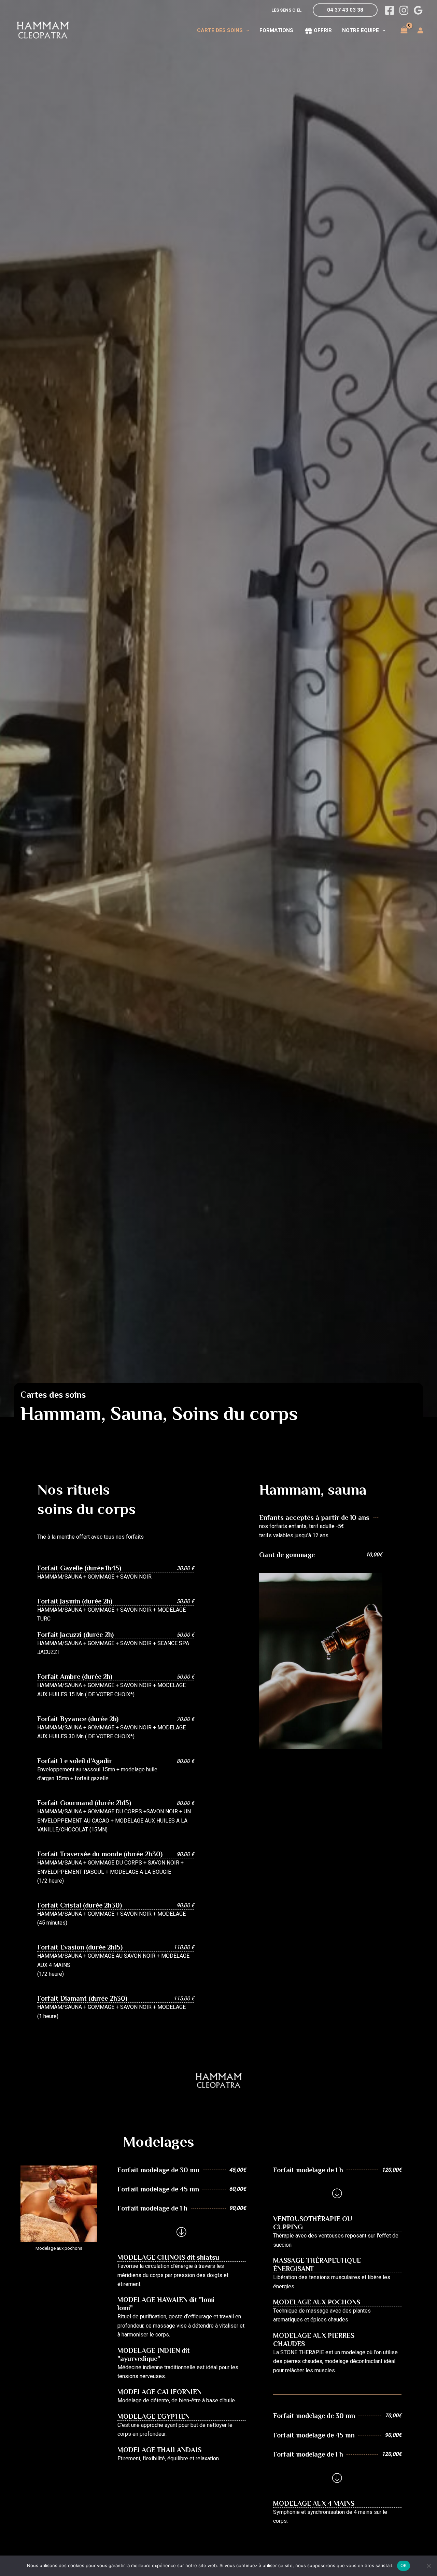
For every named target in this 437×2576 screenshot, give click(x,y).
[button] (345, 10)
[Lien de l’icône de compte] (420, 30)
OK (404, 2565)
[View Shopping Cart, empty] (404, 30)
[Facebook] (390, 10)
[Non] (428, 2566)
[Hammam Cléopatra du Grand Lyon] (43, 30)
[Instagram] (404, 10)
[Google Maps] (418, 10)
